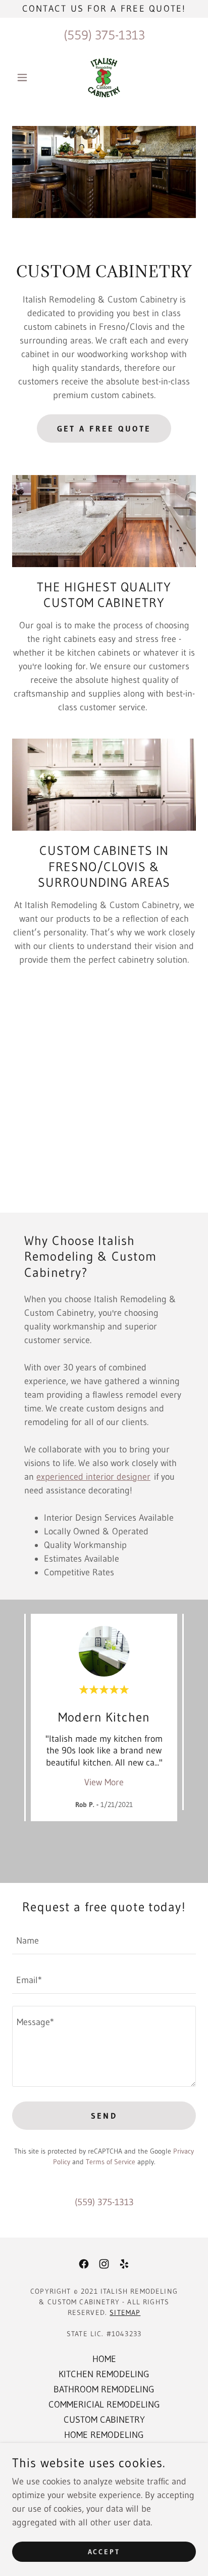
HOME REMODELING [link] (104, 2435)
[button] (26, 77)
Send (104, 2116)
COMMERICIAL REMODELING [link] (104, 2405)
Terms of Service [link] (111, 2162)
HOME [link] (104, 2359)
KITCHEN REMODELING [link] (104, 2374)
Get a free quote (104, 428)
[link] (104, 77)
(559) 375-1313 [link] (104, 35)
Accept (104, 2552)
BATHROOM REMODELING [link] (104, 2389)
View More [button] (104, 1782)
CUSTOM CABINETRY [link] (104, 2420)
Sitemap (125, 2312)
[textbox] (104, 1941)
